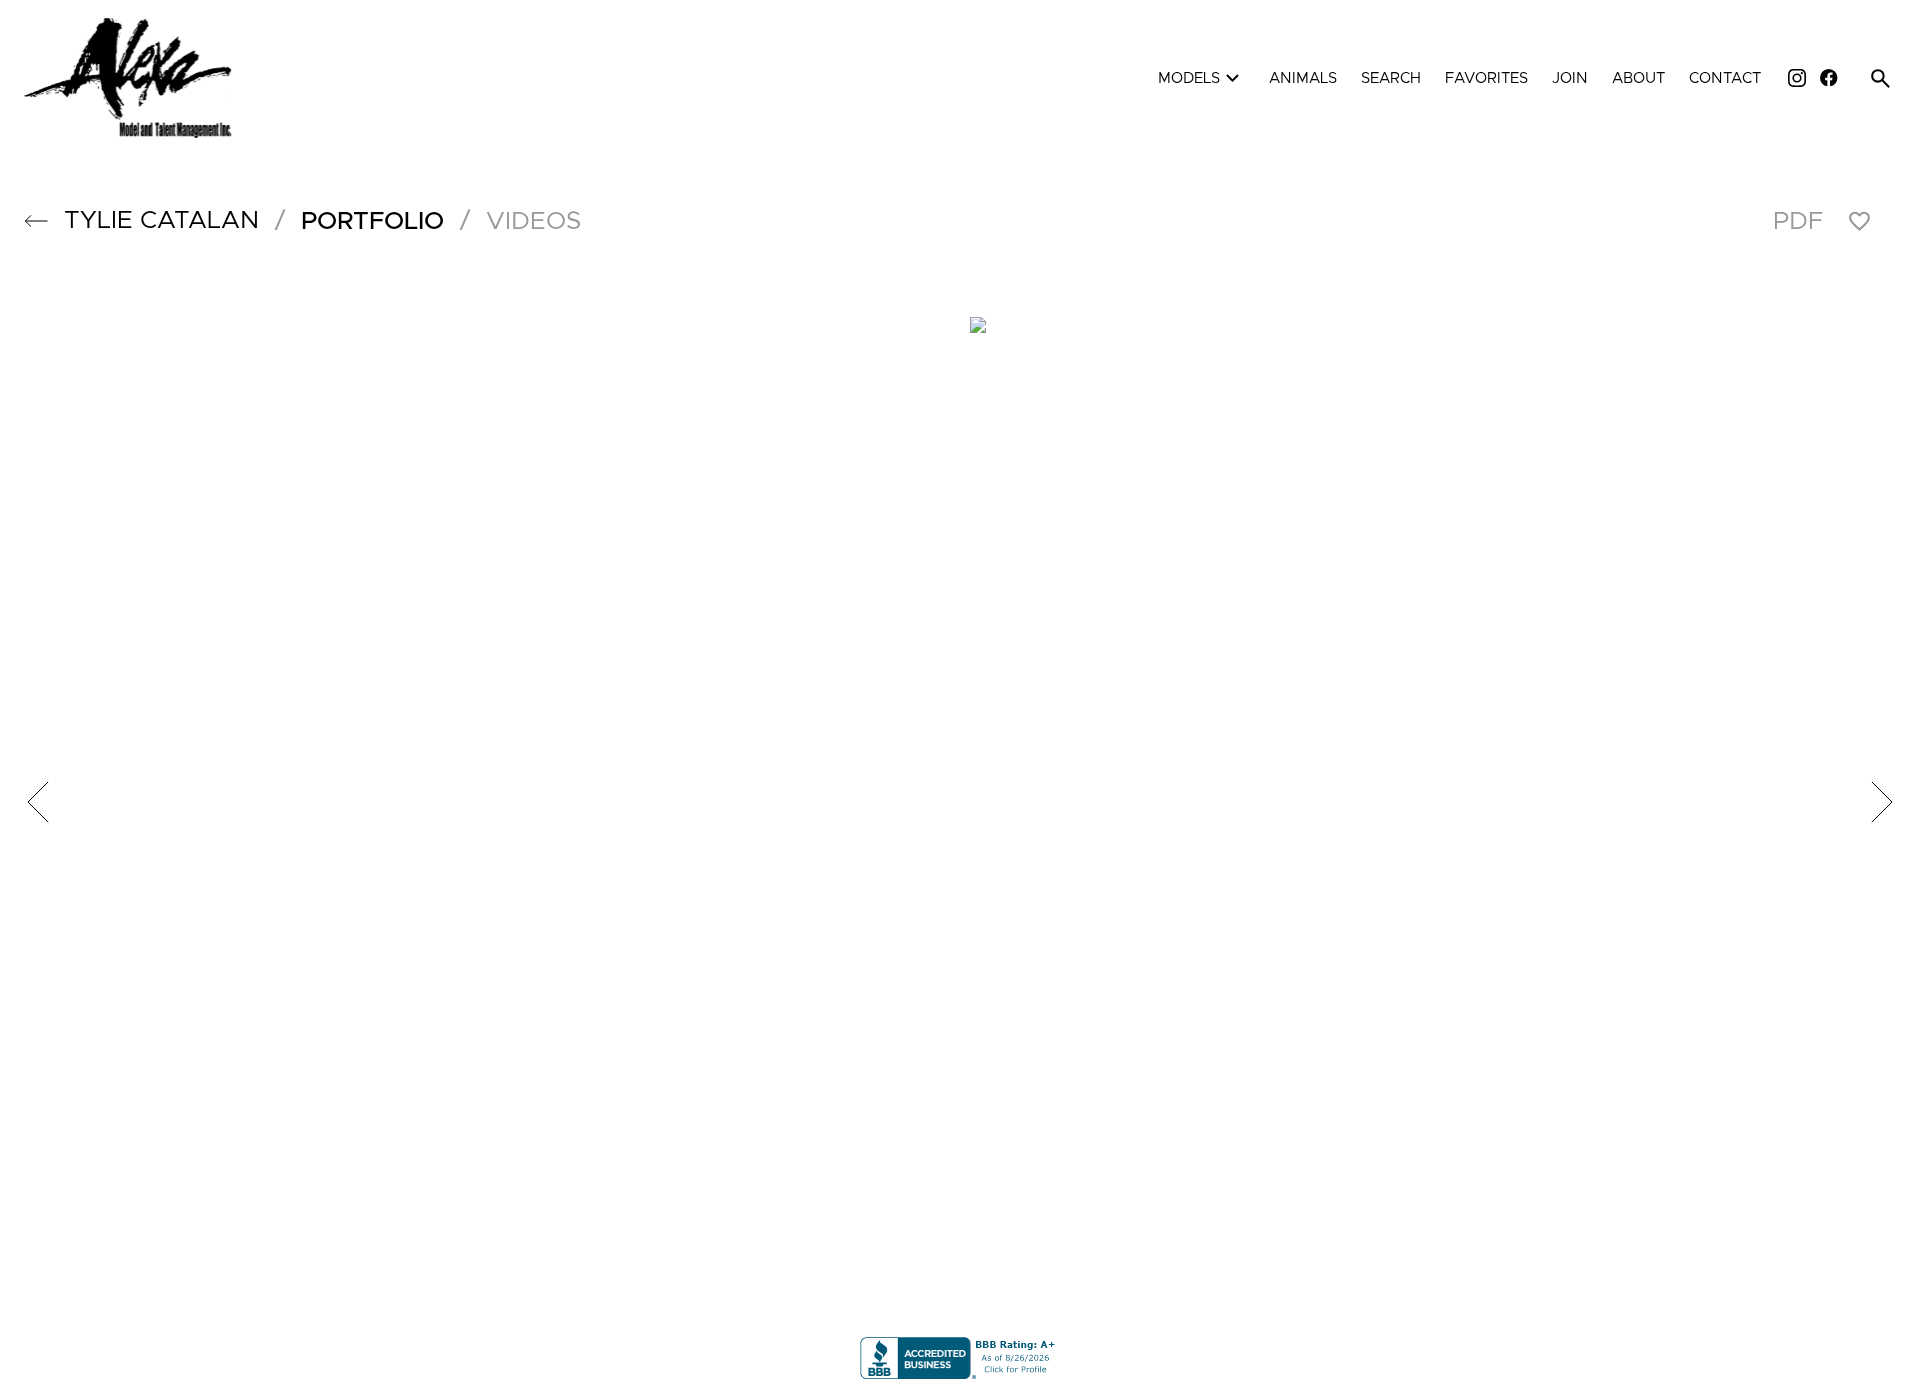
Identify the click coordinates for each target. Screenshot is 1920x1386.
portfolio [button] (372, 221)
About (1638, 78)
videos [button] (533, 221)
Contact (1725, 78)
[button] (36, 221)
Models (1201, 78)
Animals (1303, 78)
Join (1570, 78)
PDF (1798, 221)
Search (1391, 78)
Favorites (1486, 78)
